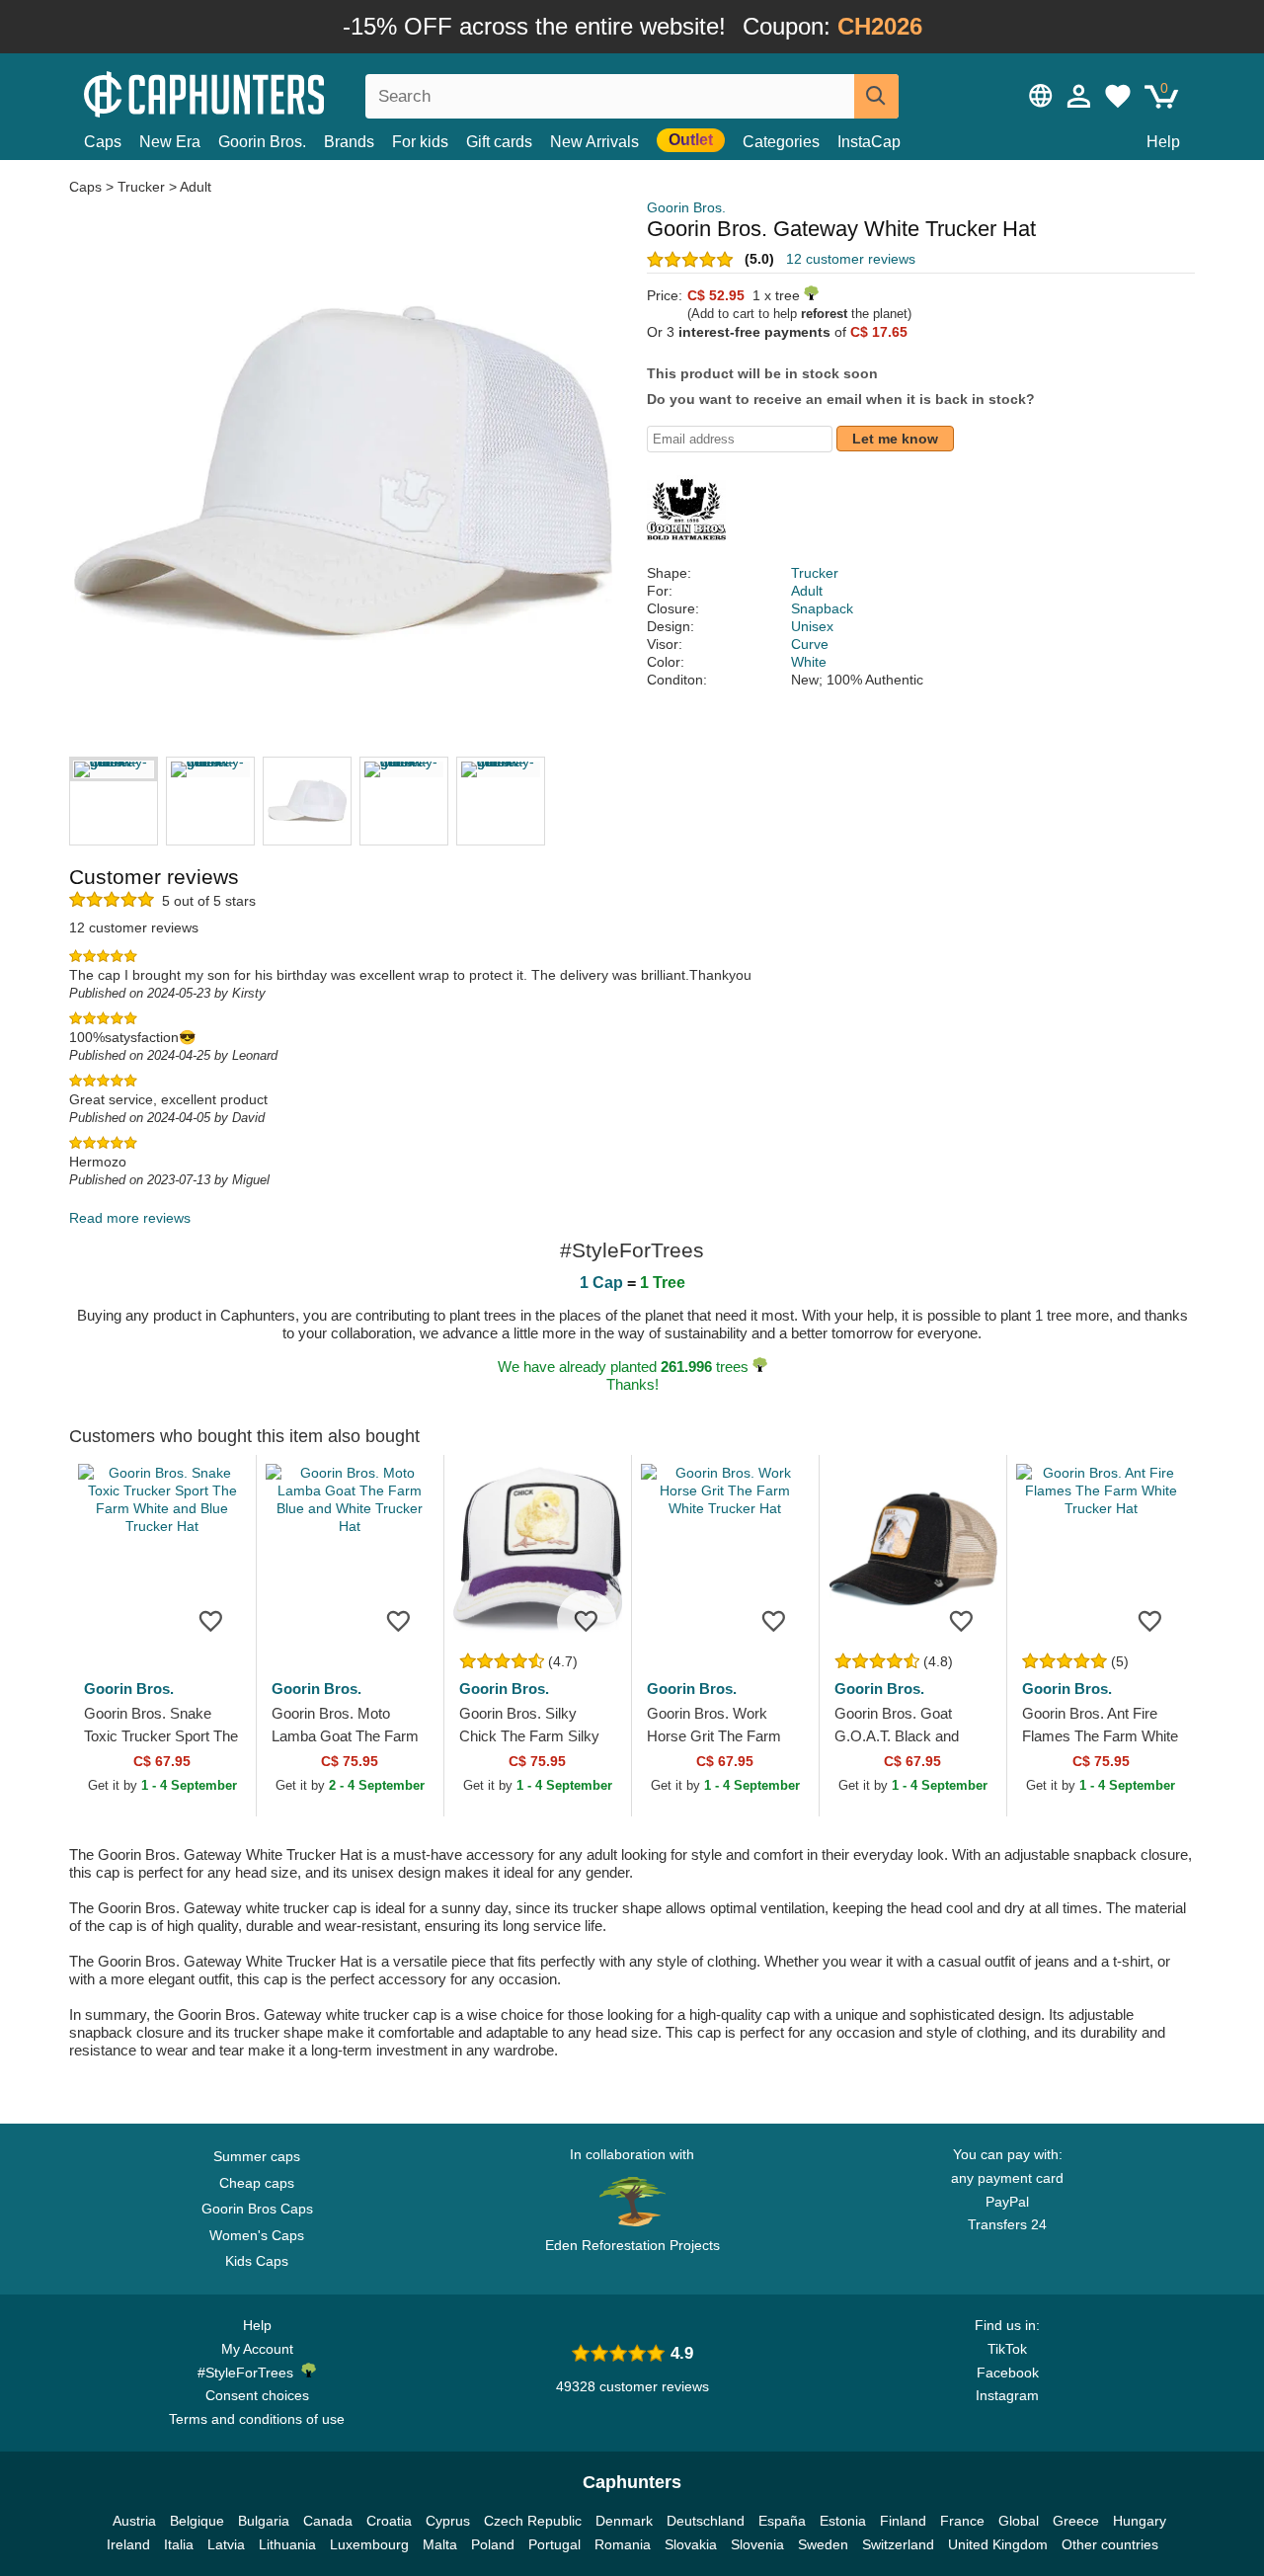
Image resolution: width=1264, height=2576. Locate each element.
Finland (903, 2521)
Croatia (389, 2521)
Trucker (141, 187)
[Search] (876, 96)
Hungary (1140, 2521)
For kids (420, 142)
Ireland (128, 2544)
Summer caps (257, 2156)
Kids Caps (257, 2261)
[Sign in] (1079, 96)
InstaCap (869, 142)
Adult (196, 187)
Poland (493, 2544)
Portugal (554, 2544)
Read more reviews (130, 1218)
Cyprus (448, 2521)
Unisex (812, 626)
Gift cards (499, 142)
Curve (810, 644)
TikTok (1007, 2349)
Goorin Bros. (262, 142)
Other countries (1110, 2544)
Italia (179, 2544)
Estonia (843, 2521)
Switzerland (898, 2544)
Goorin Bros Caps (257, 2209)
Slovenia (757, 2544)
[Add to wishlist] (211, 1620)
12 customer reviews (851, 259)
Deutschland (706, 2521)
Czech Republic (533, 2521)
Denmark (624, 2521)
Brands (349, 142)
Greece (1076, 2521)
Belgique (197, 2521)
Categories (781, 142)
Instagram (1007, 2395)
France (962, 2521)
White (809, 662)
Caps (103, 142)
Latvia (226, 2544)
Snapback (822, 608)
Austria (134, 2521)
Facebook (1008, 2373)
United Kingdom (998, 2544)
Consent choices (257, 2395)
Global (1019, 2521)
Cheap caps (257, 2183)
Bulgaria (264, 2521)
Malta (440, 2544)
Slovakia (691, 2544)
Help (1163, 142)
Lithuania (287, 2544)
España (782, 2521)
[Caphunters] (257, 92)
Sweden (823, 2544)
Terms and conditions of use (257, 2419)
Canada (328, 2521)
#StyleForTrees (249, 2373)
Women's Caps (257, 2235)
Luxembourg (369, 2544)
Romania (623, 2544)
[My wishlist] (1118, 96)
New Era (170, 142)
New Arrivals (594, 142)
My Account (257, 2349)
